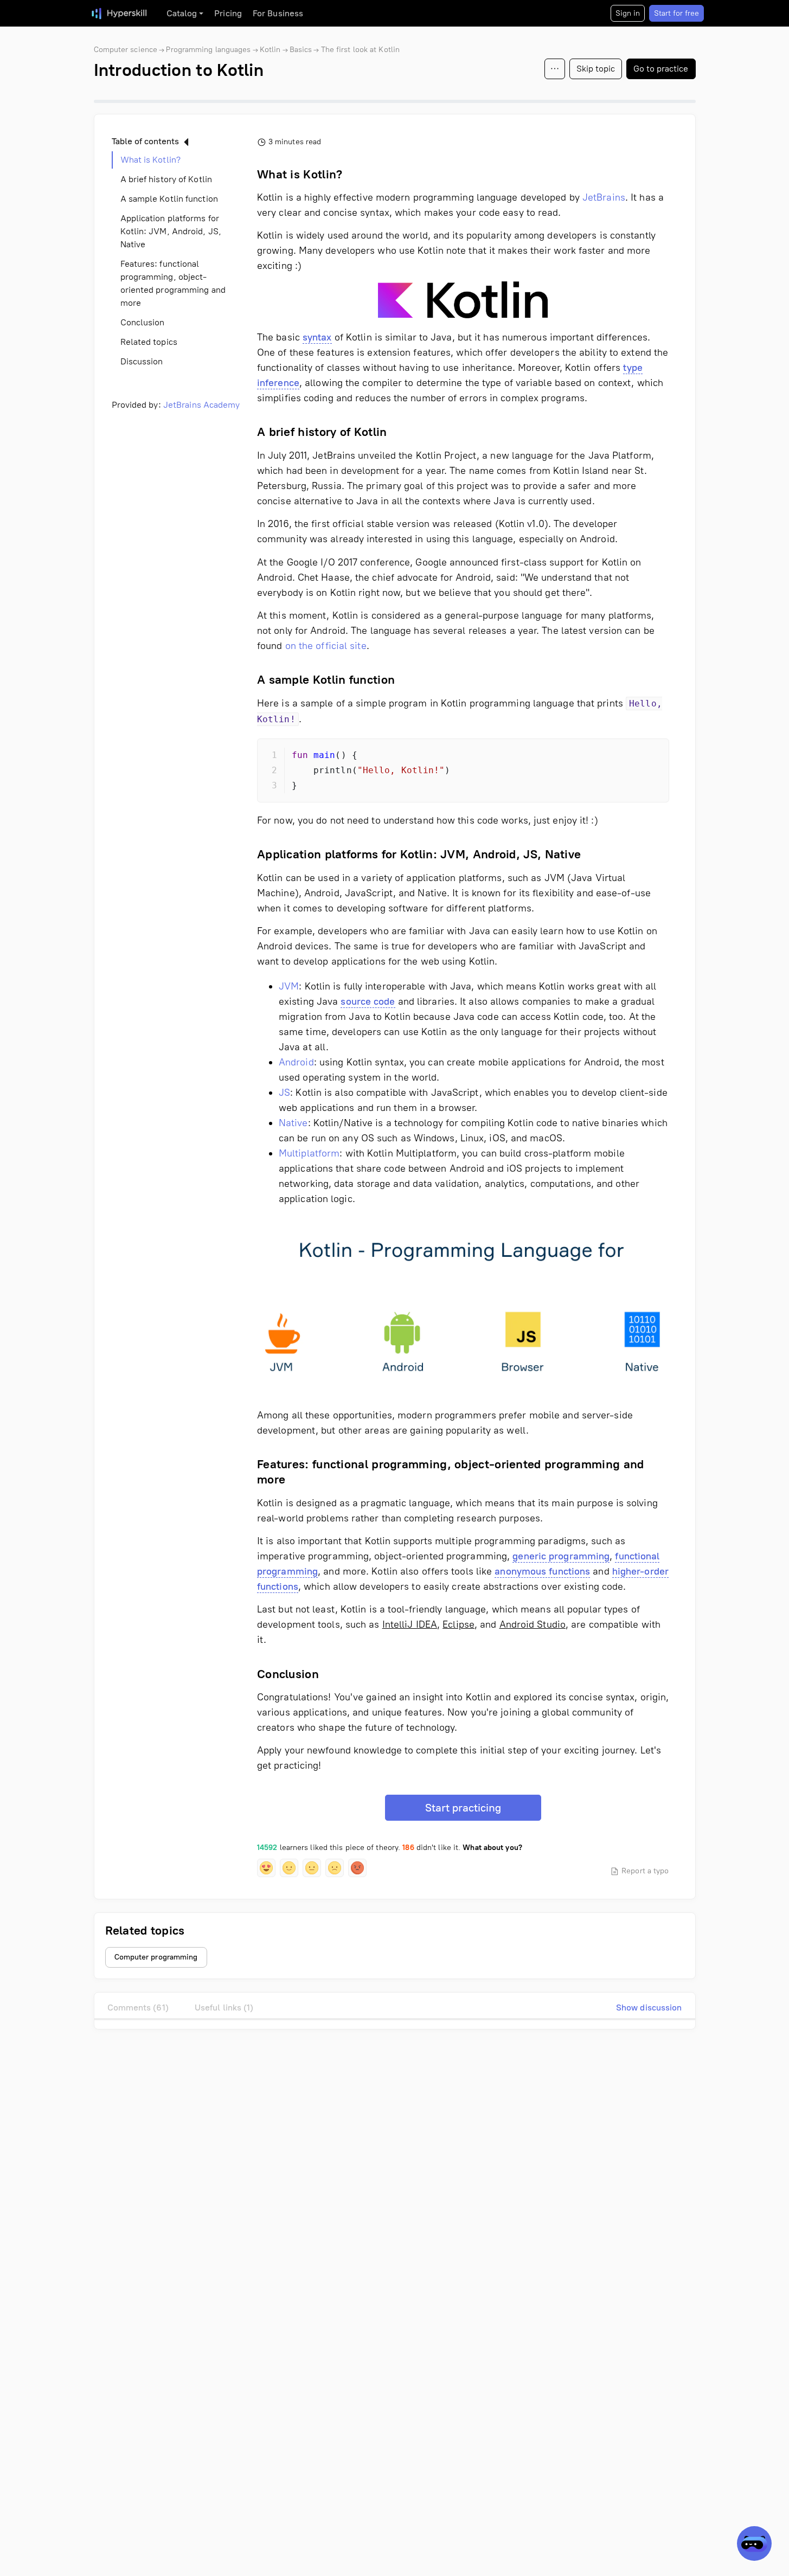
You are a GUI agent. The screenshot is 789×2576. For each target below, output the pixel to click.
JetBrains (604, 197)
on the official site (326, 646)
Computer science (126, 50)
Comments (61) (138, 2008)
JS (284, 1093)
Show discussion (649, 2008)
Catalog (182, 13)
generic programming (561, 1556)
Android (296, 1062)
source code (368, 1001)
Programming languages (208, 50)
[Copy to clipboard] (651, 756)
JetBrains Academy (202, 405)
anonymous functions (542, 1571)
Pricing (228, 13)
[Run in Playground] (632, 756)
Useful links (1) (224, 2008)
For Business (278, 13)
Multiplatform (309, 1153)
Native (293, 1123)
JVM (289, 986)
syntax (317, 337)
